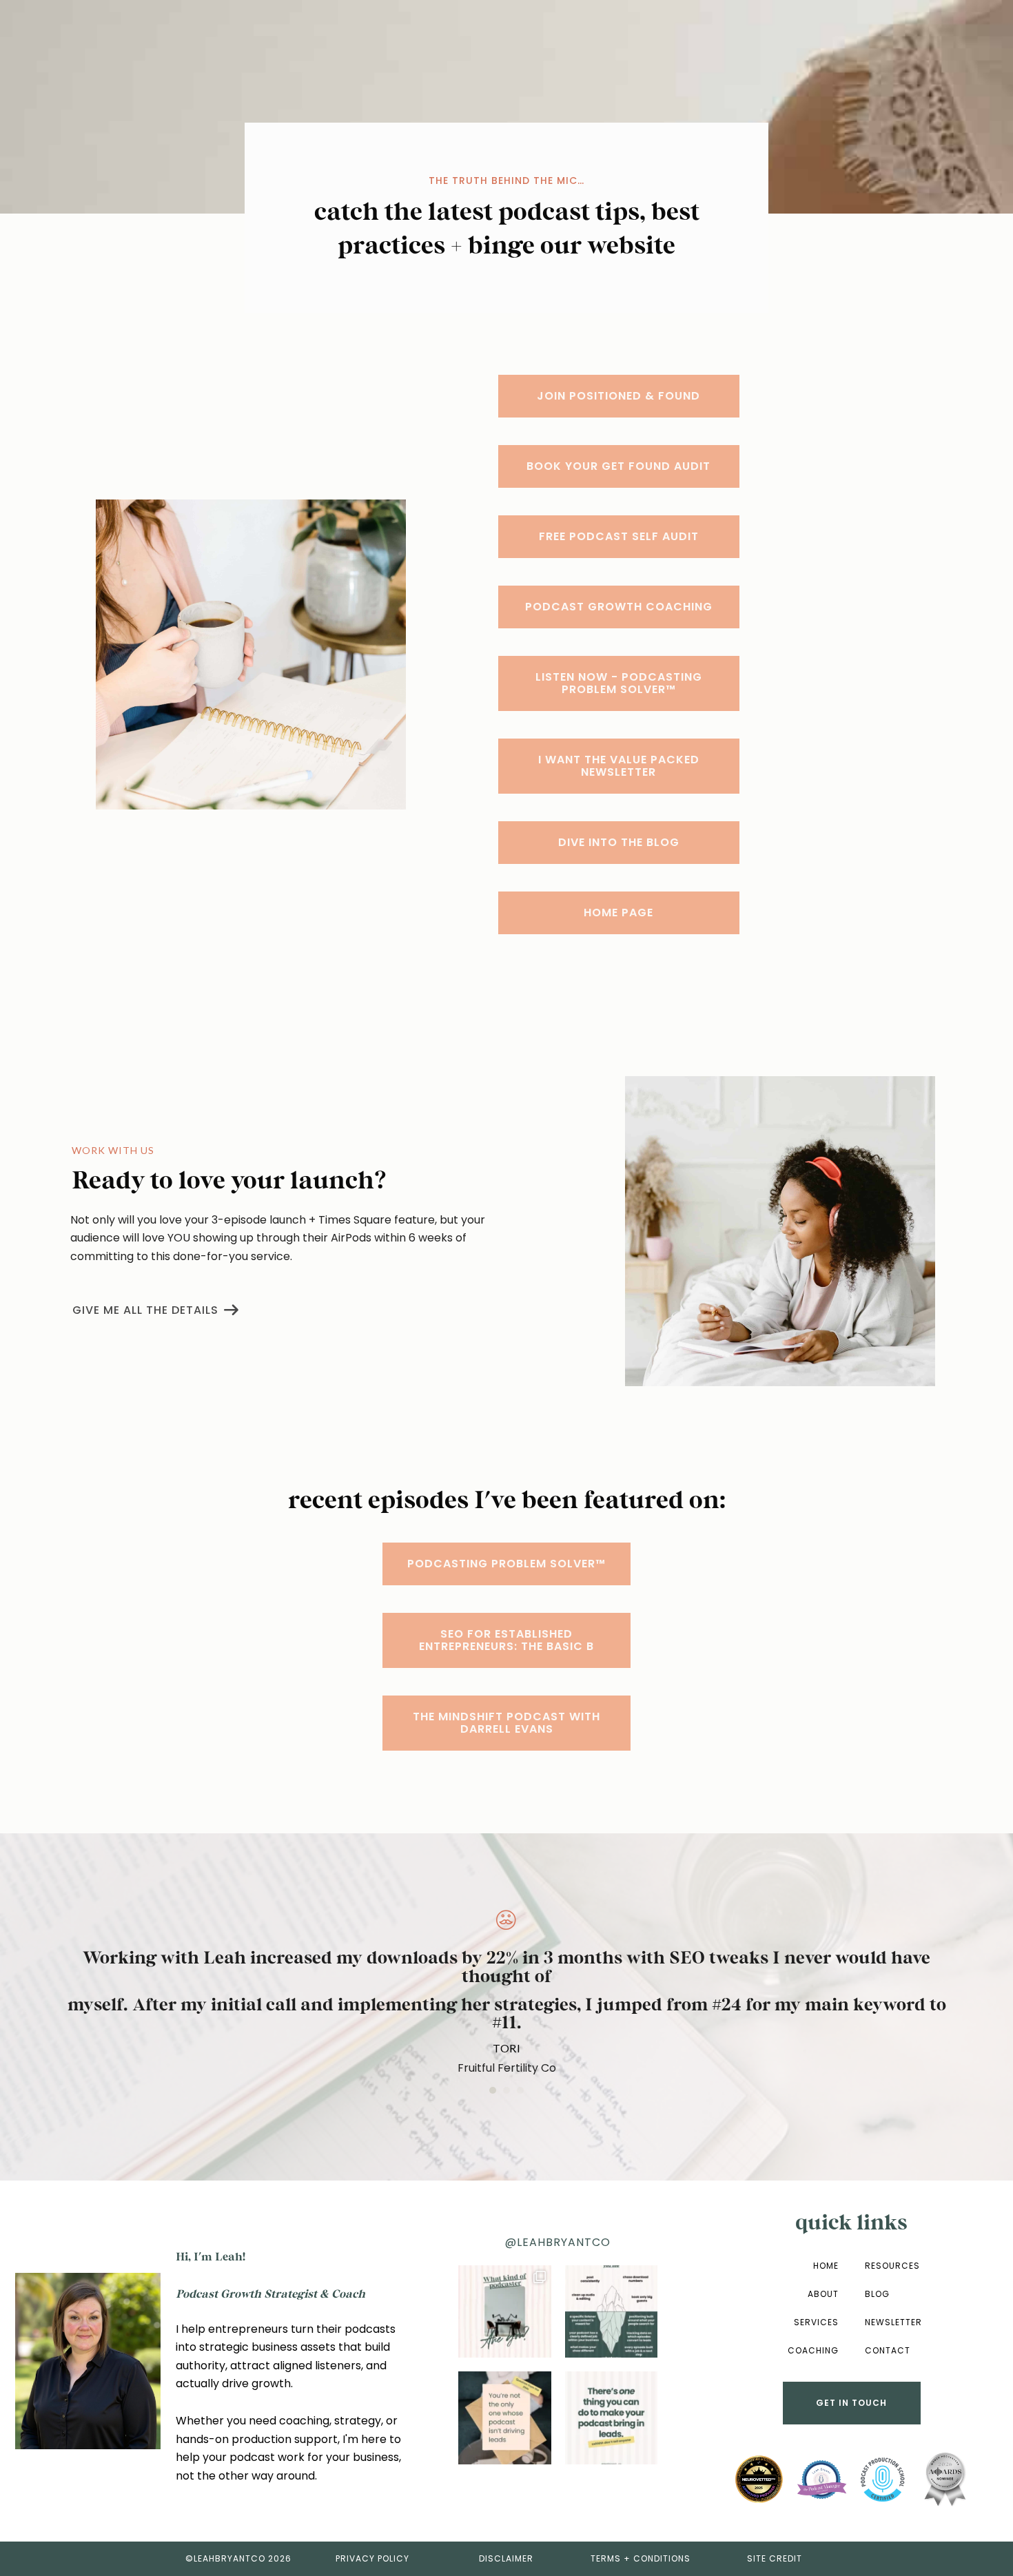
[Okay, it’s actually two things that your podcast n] (611, 2418)
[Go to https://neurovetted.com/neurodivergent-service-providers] (759, 2480)
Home (826, 2266)
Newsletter (893, 2322)
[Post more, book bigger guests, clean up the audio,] (611, 2311)
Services (816, 2322)
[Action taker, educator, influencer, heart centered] (504, 2311)
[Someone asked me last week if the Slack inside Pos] (504, 2418)
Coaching (813, 2350)
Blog (877, 2294)
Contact (888, 2350)
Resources (892, 2266)
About (823, 2294)
